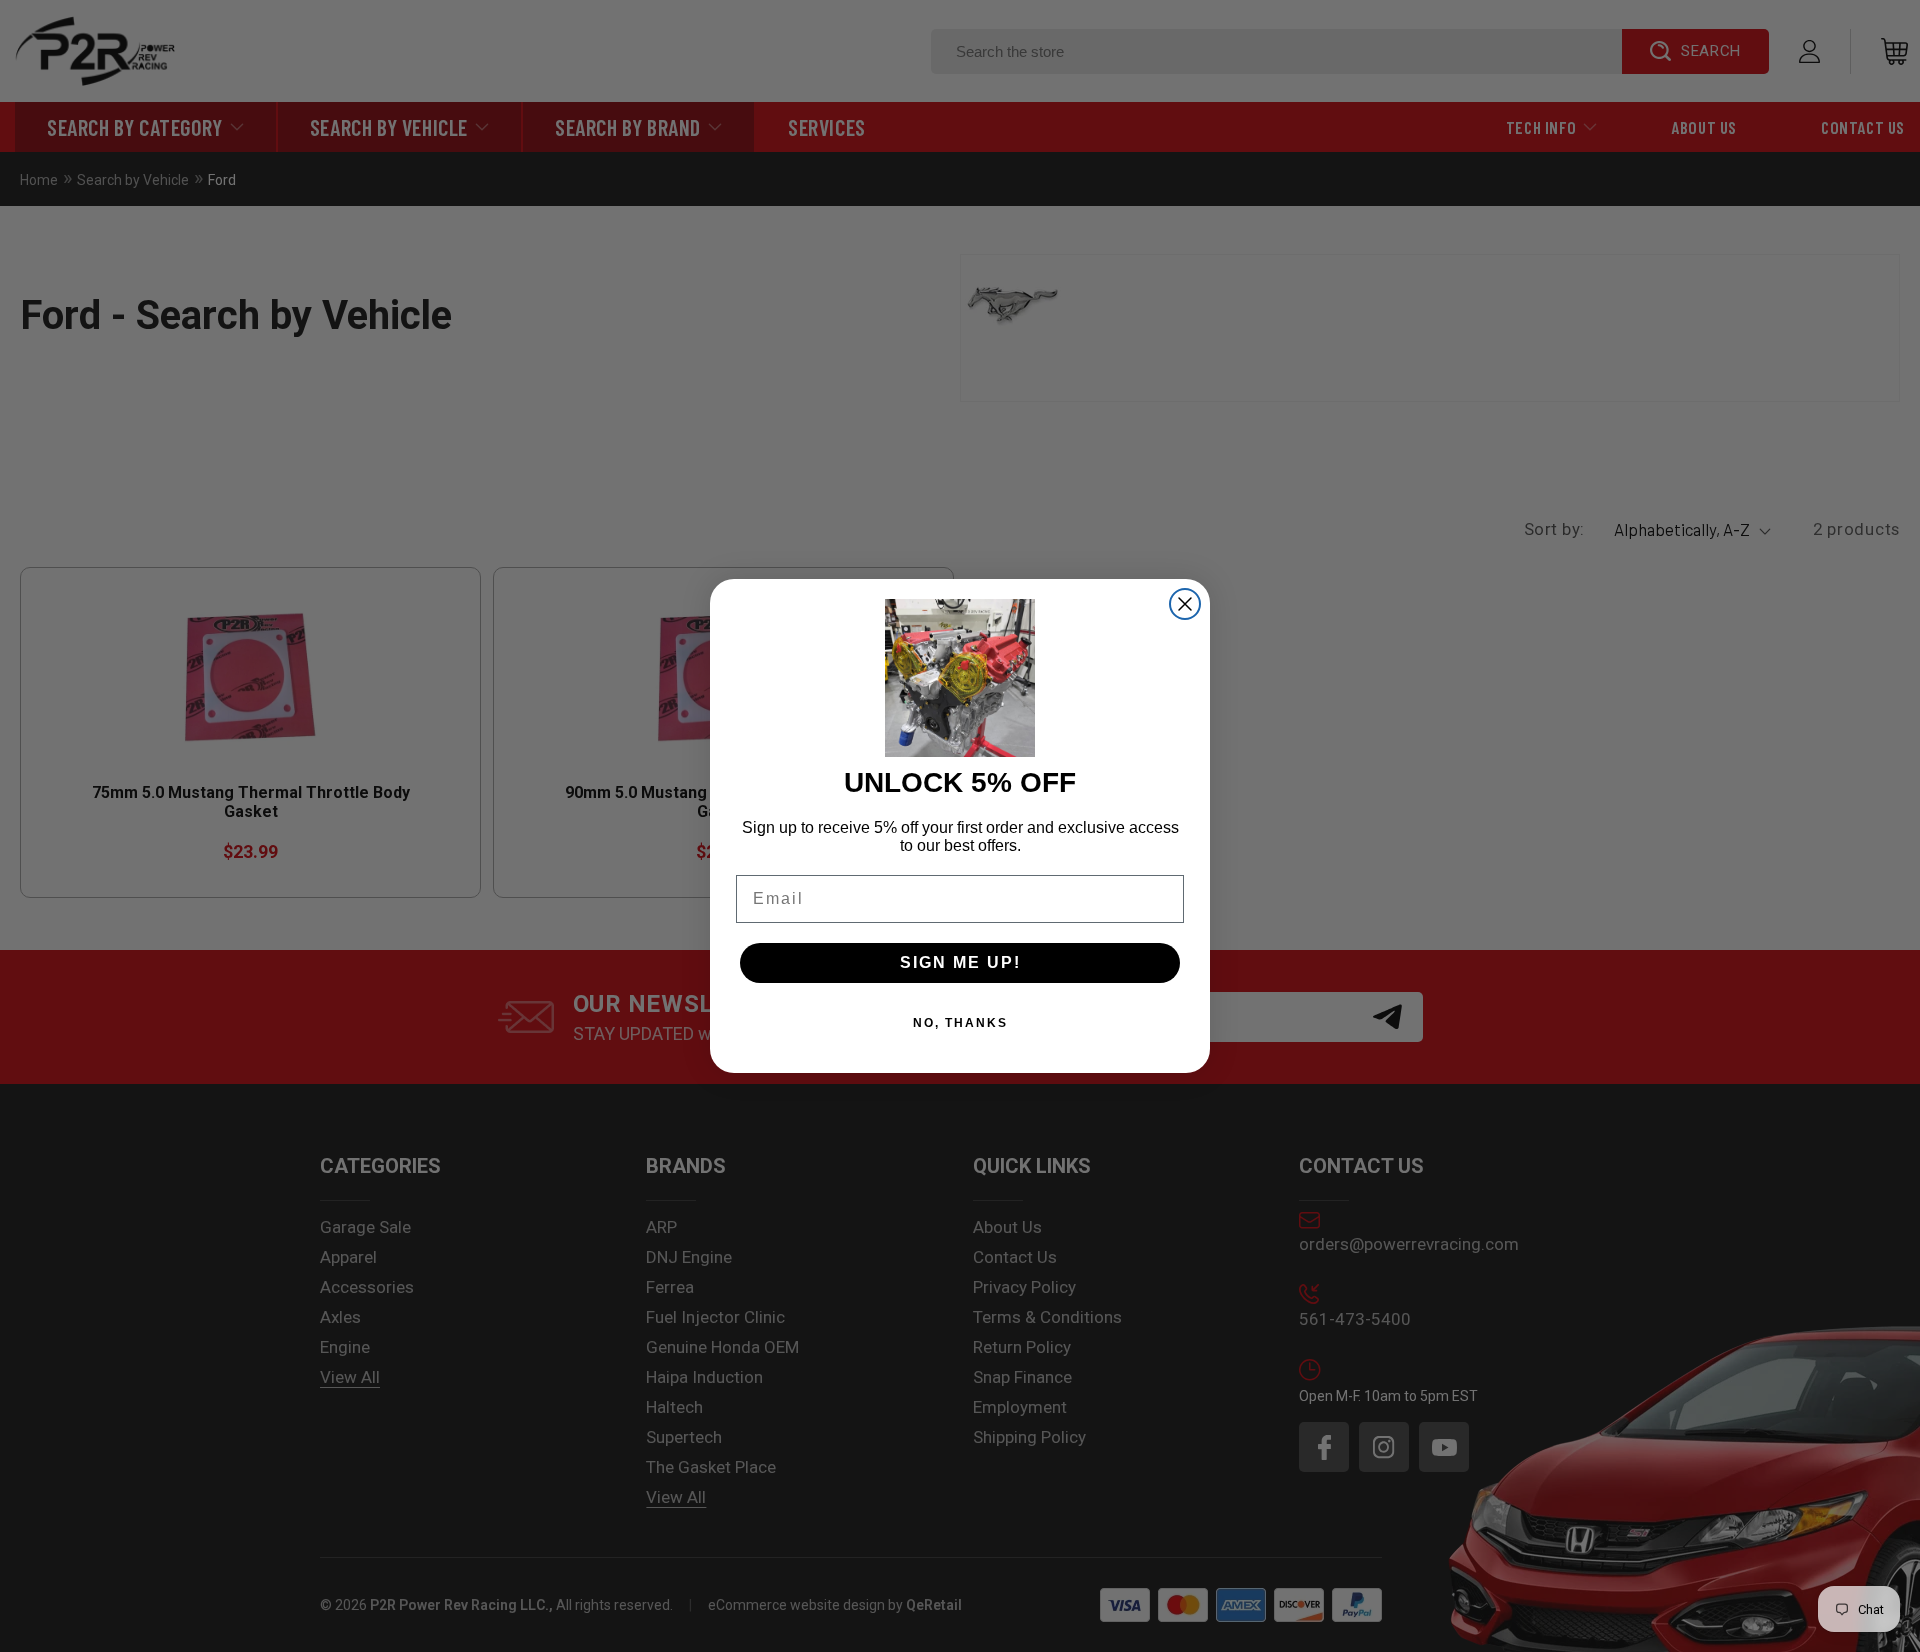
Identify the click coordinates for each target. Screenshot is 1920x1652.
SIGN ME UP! (960, 962)
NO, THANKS (960, 1023)
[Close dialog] (1185, 604)
